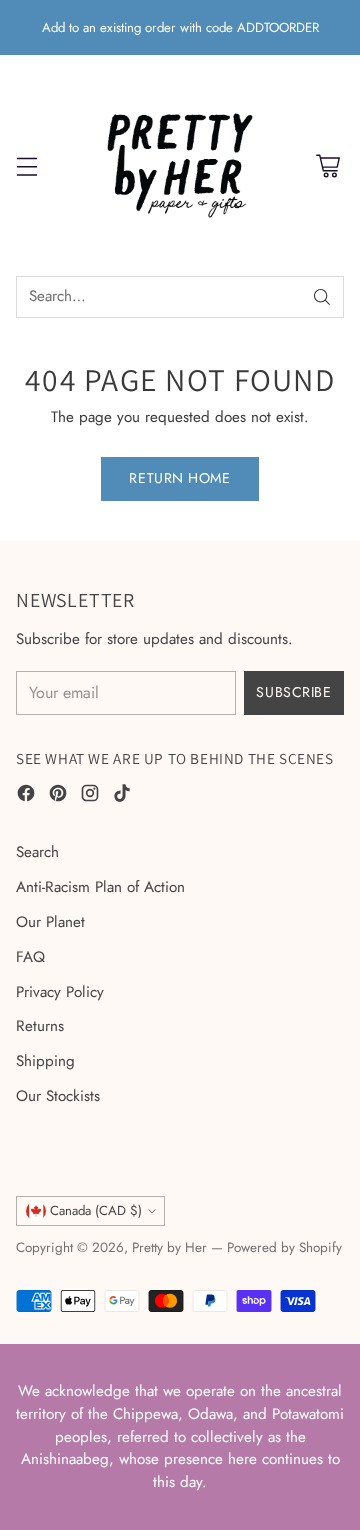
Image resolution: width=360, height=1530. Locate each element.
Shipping (45, 1061)
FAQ (30, 957)
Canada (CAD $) (96, 1210)
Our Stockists (58, 1096)
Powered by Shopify (284, 1247)
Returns (40, 1026)
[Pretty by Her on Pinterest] (58, 796)
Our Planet (50, 922)
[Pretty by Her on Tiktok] (122, 796)
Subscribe (293, 692)
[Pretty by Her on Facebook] (26, 796)
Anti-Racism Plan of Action (100, 887)
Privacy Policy (60, 992)
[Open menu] (26, 165)
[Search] (322, 297)
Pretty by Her (169, 1247)
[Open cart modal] (327, 165)
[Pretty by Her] (180, 165)
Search (37, 852)
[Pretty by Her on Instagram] (90, 796)
